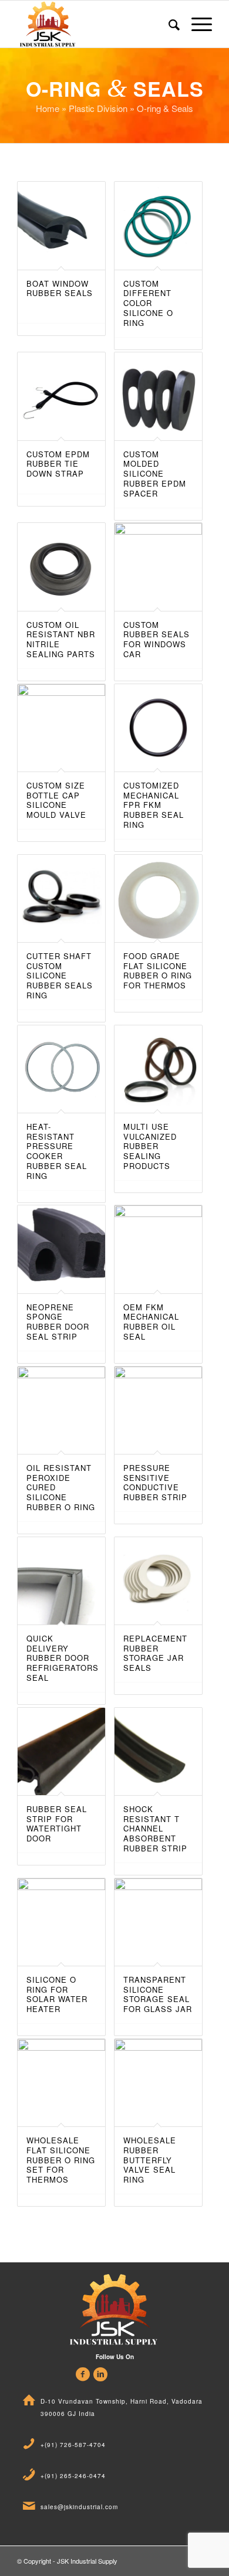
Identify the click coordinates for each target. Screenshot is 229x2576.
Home (48, 108)
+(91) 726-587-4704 (73, 2445)
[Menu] (196, 24)
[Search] (168, 24)
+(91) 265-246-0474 (73, 2476)
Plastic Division (98, 108)
